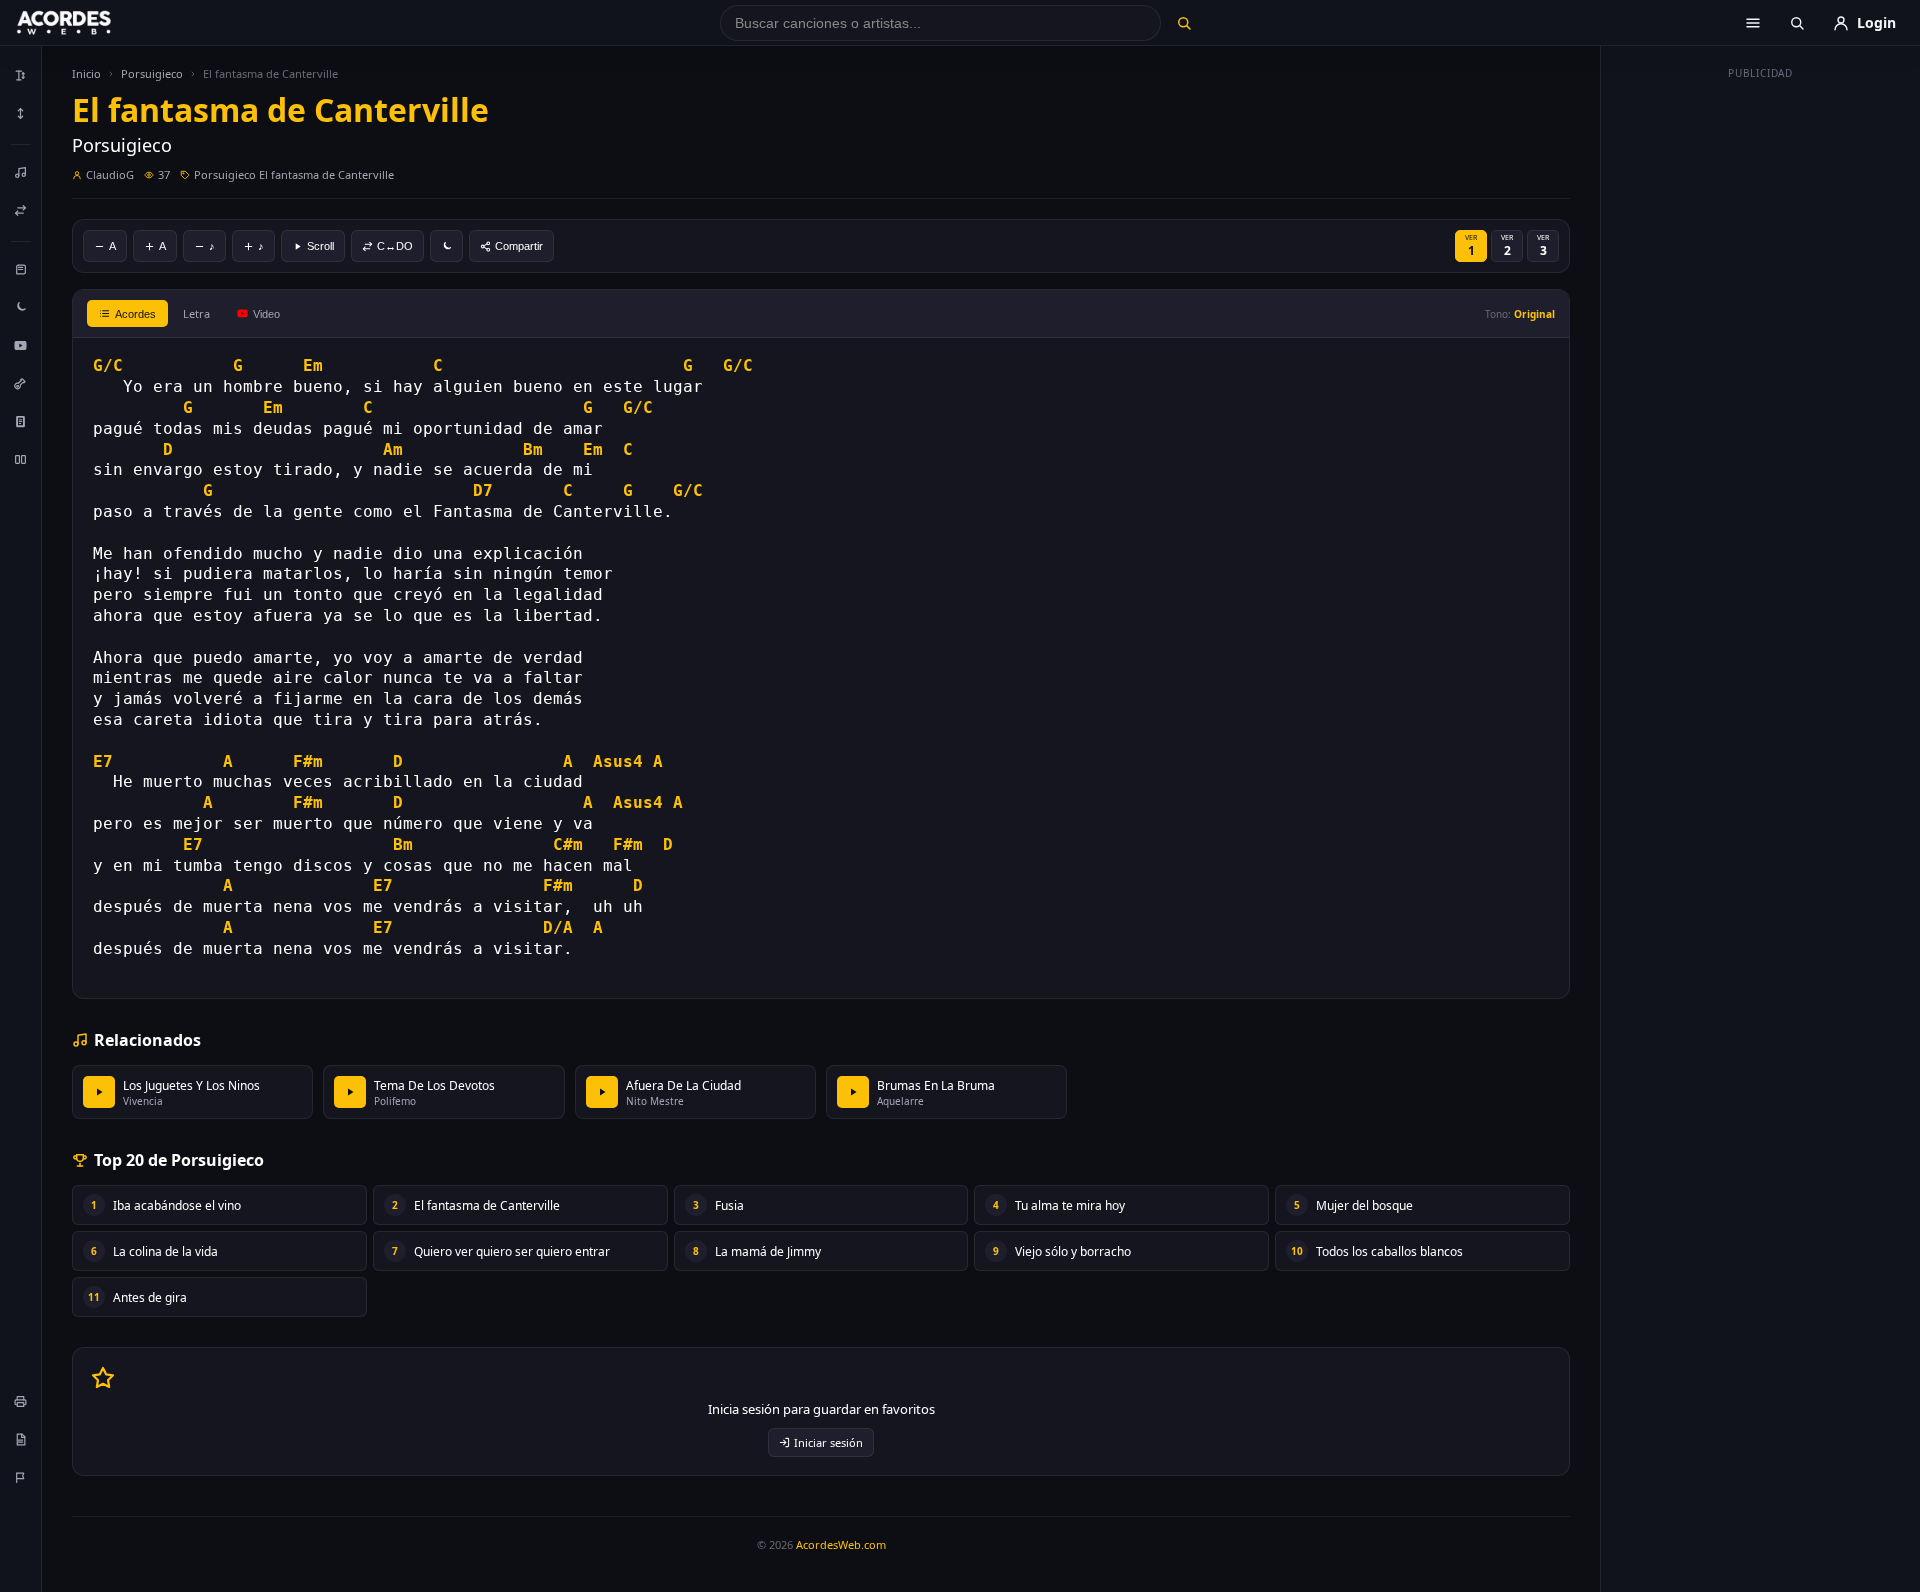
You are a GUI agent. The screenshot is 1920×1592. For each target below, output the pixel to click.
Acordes (135, 314)
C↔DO (395, 246)
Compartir (519, 246)
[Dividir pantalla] (21, 459)
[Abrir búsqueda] (1797, 23)
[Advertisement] (1761, 388)
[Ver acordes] (21, 421)
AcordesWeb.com (841, 1544)
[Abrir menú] (1753, 23)
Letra (196, 313)
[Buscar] (1183, 23)
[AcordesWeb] (89, 23)
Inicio (86, 73)
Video (266, 314)
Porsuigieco (152, 73)
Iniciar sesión (828, 1442)
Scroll (320, 246)
